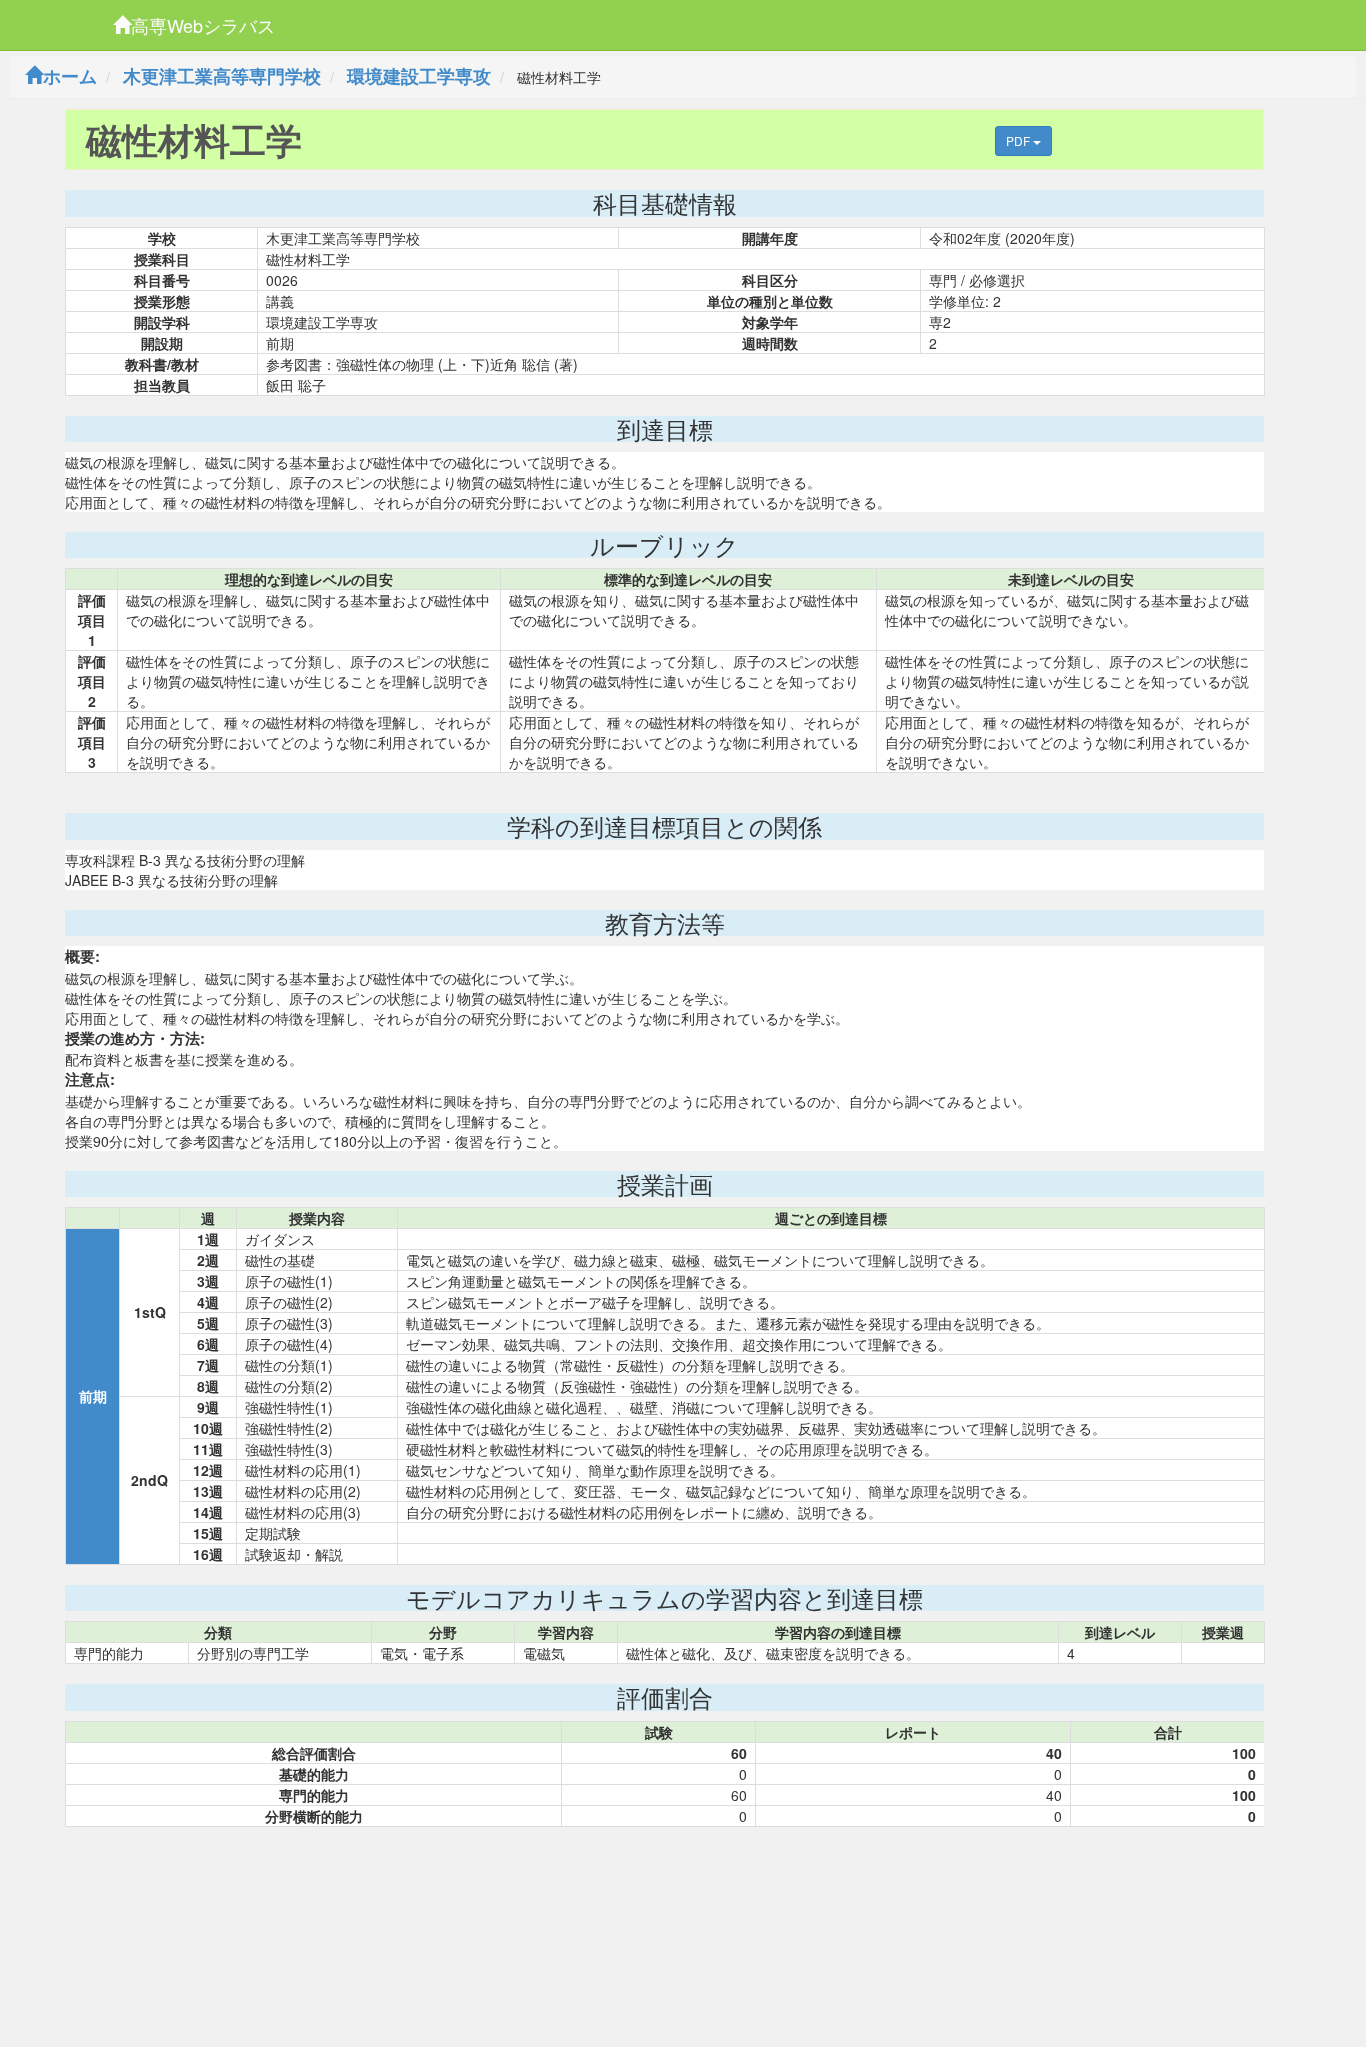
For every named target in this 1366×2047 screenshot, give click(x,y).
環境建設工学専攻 (419, 76)
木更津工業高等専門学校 (222, 76)
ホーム (70, 76)
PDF (1019, 140)
